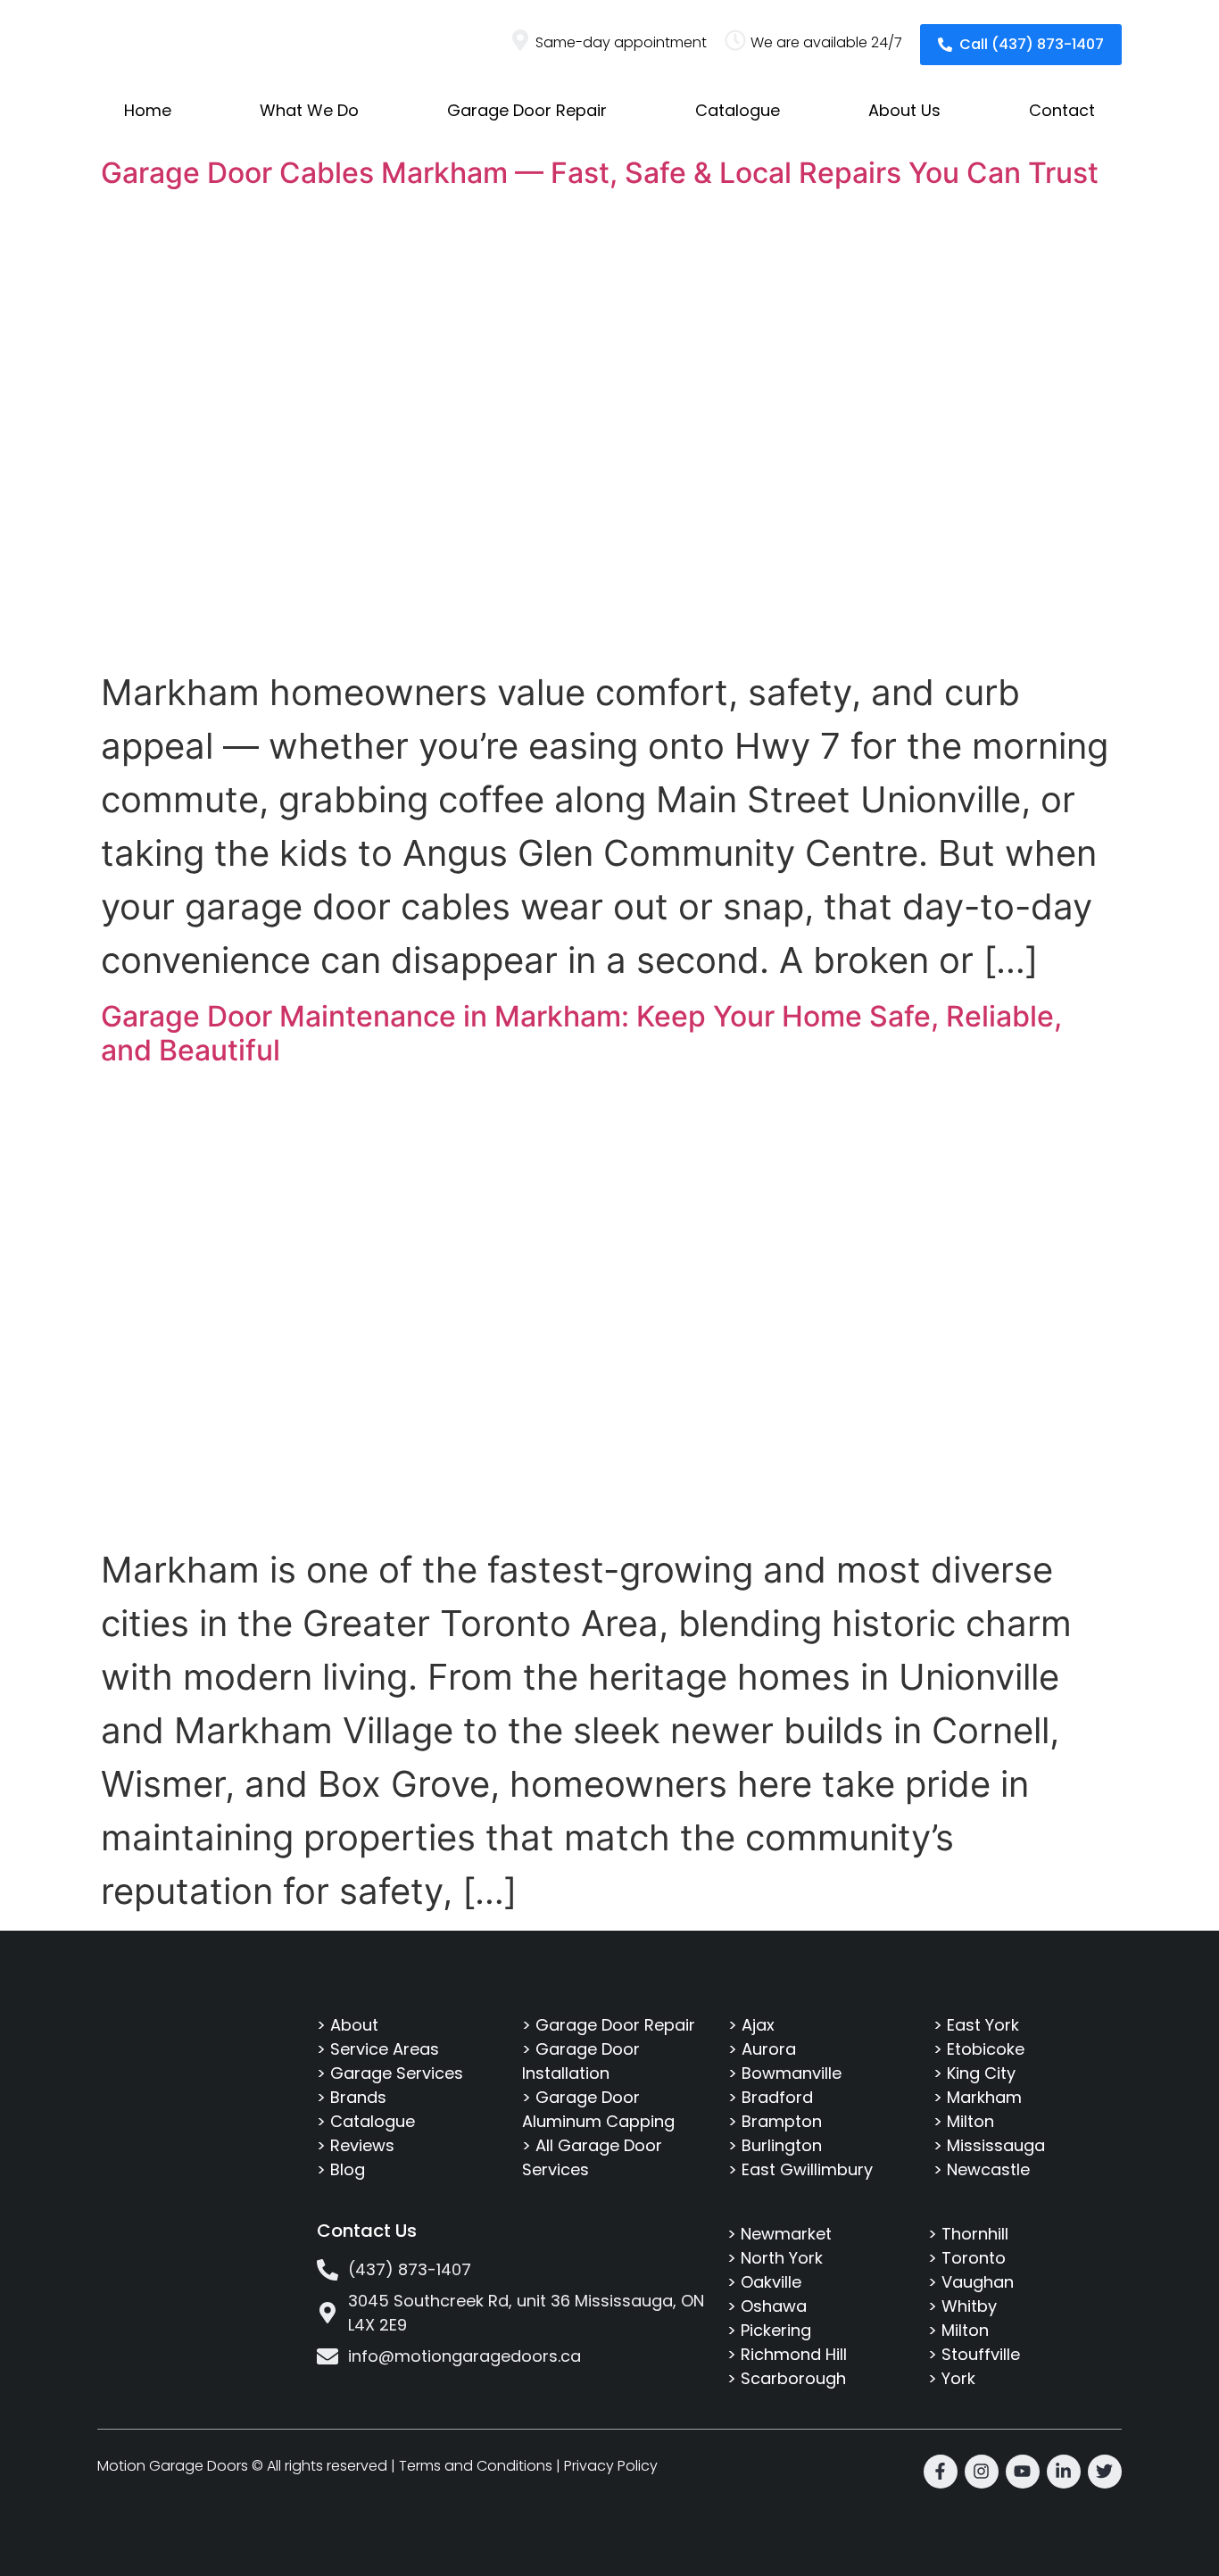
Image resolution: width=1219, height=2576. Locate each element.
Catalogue (738, 110)
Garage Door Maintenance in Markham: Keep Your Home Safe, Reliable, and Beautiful (581, 1033)
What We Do (309, 110)
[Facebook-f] (941, 2472)
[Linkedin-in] (1064, 2472)
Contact (1062, 110)
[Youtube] (1023, 2472)
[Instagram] (982, 2472)
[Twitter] (1105, 2472)
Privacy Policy (611, 2466)
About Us (904, 110)
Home (148, 110)
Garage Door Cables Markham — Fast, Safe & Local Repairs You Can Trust (600, 173)
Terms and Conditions (476, 2466)
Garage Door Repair (527, 110)
